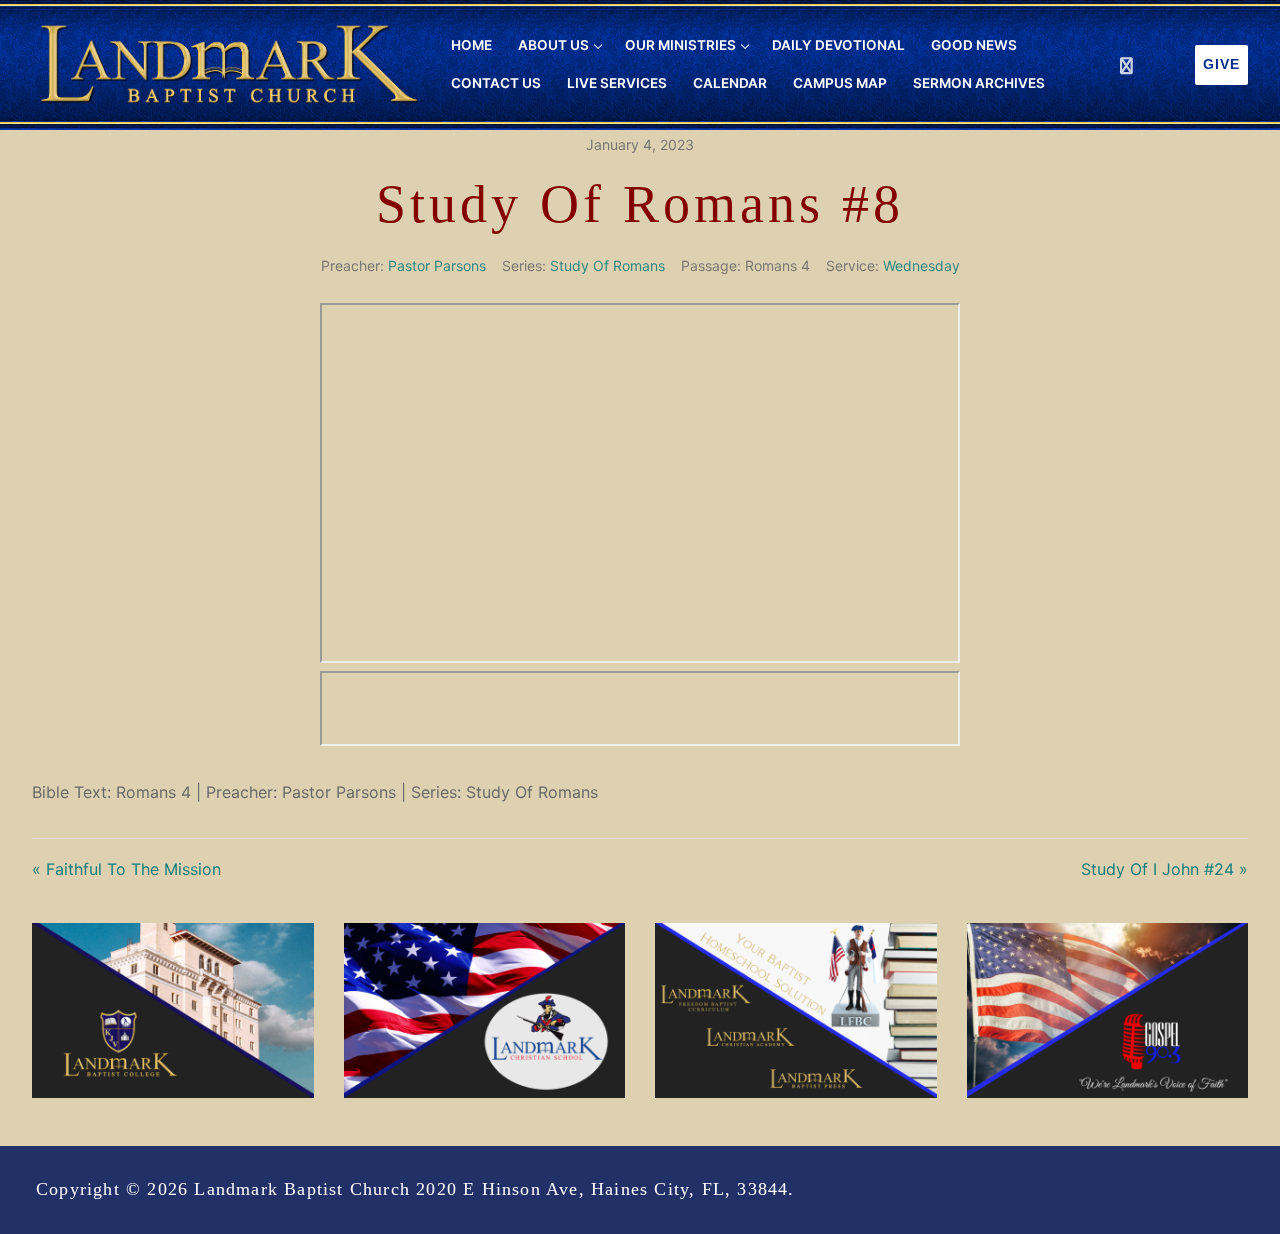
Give (1221, 64)
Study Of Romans (607, 265)
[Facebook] (1126, 65)
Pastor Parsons (437, 265)
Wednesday (921, 265)
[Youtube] (1163, 65)
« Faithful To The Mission (126, 869)
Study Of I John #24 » (1164, 869)
